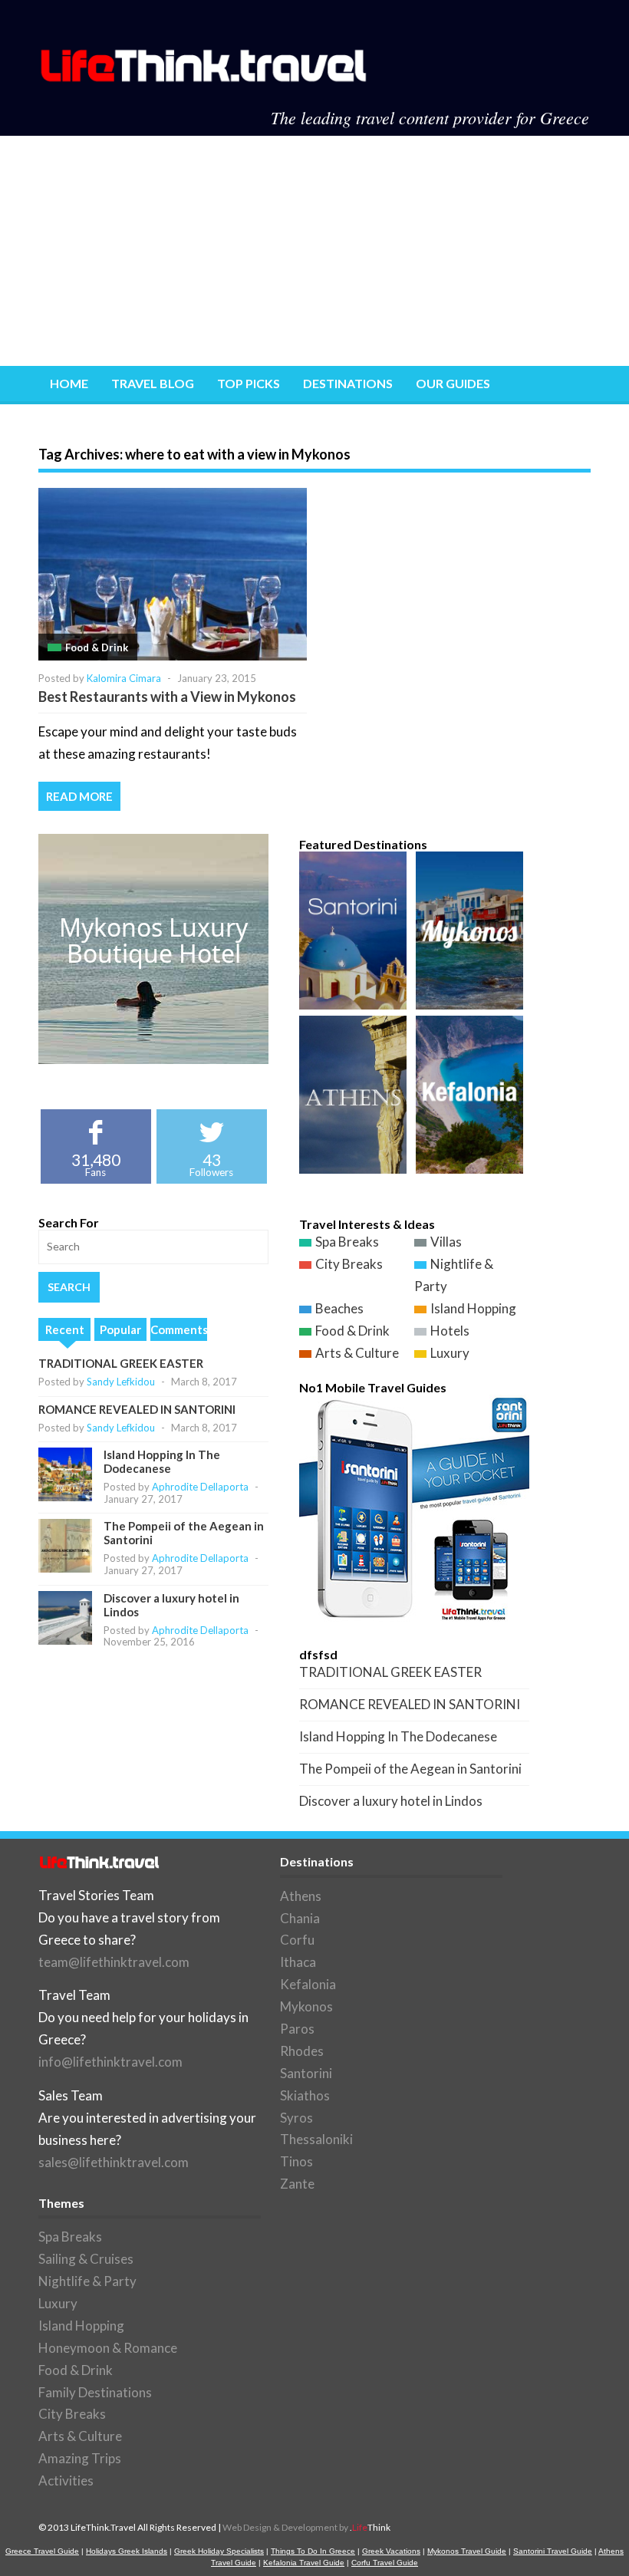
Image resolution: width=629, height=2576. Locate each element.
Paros (297, 2029)
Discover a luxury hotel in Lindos (391, 1801)
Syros (296, 2118)
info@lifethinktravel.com (110, 2062)
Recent (65, 1329)
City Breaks (349, 1264)
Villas (446, 1242)
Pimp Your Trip (98, 422)
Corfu (297, 1940)
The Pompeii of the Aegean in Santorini (410, 1769)
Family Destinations (95, 2392)
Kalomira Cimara (124, 678)
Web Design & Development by (306, 2527)
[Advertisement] (314, 251)
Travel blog (153, 383)
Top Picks (249, 383)
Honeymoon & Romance (108, 2348)
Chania (300, 1918)
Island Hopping (473, 1308)
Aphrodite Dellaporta (200, 1487)
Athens (301, 1896)
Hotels (450, 1331)
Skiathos (305, 2095)
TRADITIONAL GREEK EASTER (121, 1363)
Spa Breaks (347, 1242)
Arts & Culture (357, 1353)
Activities (66, 2480)
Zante (297, 2184)
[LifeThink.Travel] (205, 77)
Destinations (348, 383)
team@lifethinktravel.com (114, 1962)
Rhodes (302, 2051)
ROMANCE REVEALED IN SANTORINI (137, 1409)
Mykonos (306, 2006)
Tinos (296, 2161)
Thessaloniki (316, 2139)
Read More (79, 796)
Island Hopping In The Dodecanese (162, 1461)
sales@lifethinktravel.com (114, 2162)
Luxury (450, 1353)
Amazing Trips (80, 2458)
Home (69, 383)
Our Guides (453, 383)
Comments (179, 1329)
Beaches (339, 1308)
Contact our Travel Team (257, 422)
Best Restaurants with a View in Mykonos (167, 697)
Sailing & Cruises (86, 2259)
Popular (120, 1329)
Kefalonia (308, 1984)
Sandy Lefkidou (121, 1382)
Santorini (306, 2073)
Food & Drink (97, 647)
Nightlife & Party (87, 2281)
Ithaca (298, 1962)
